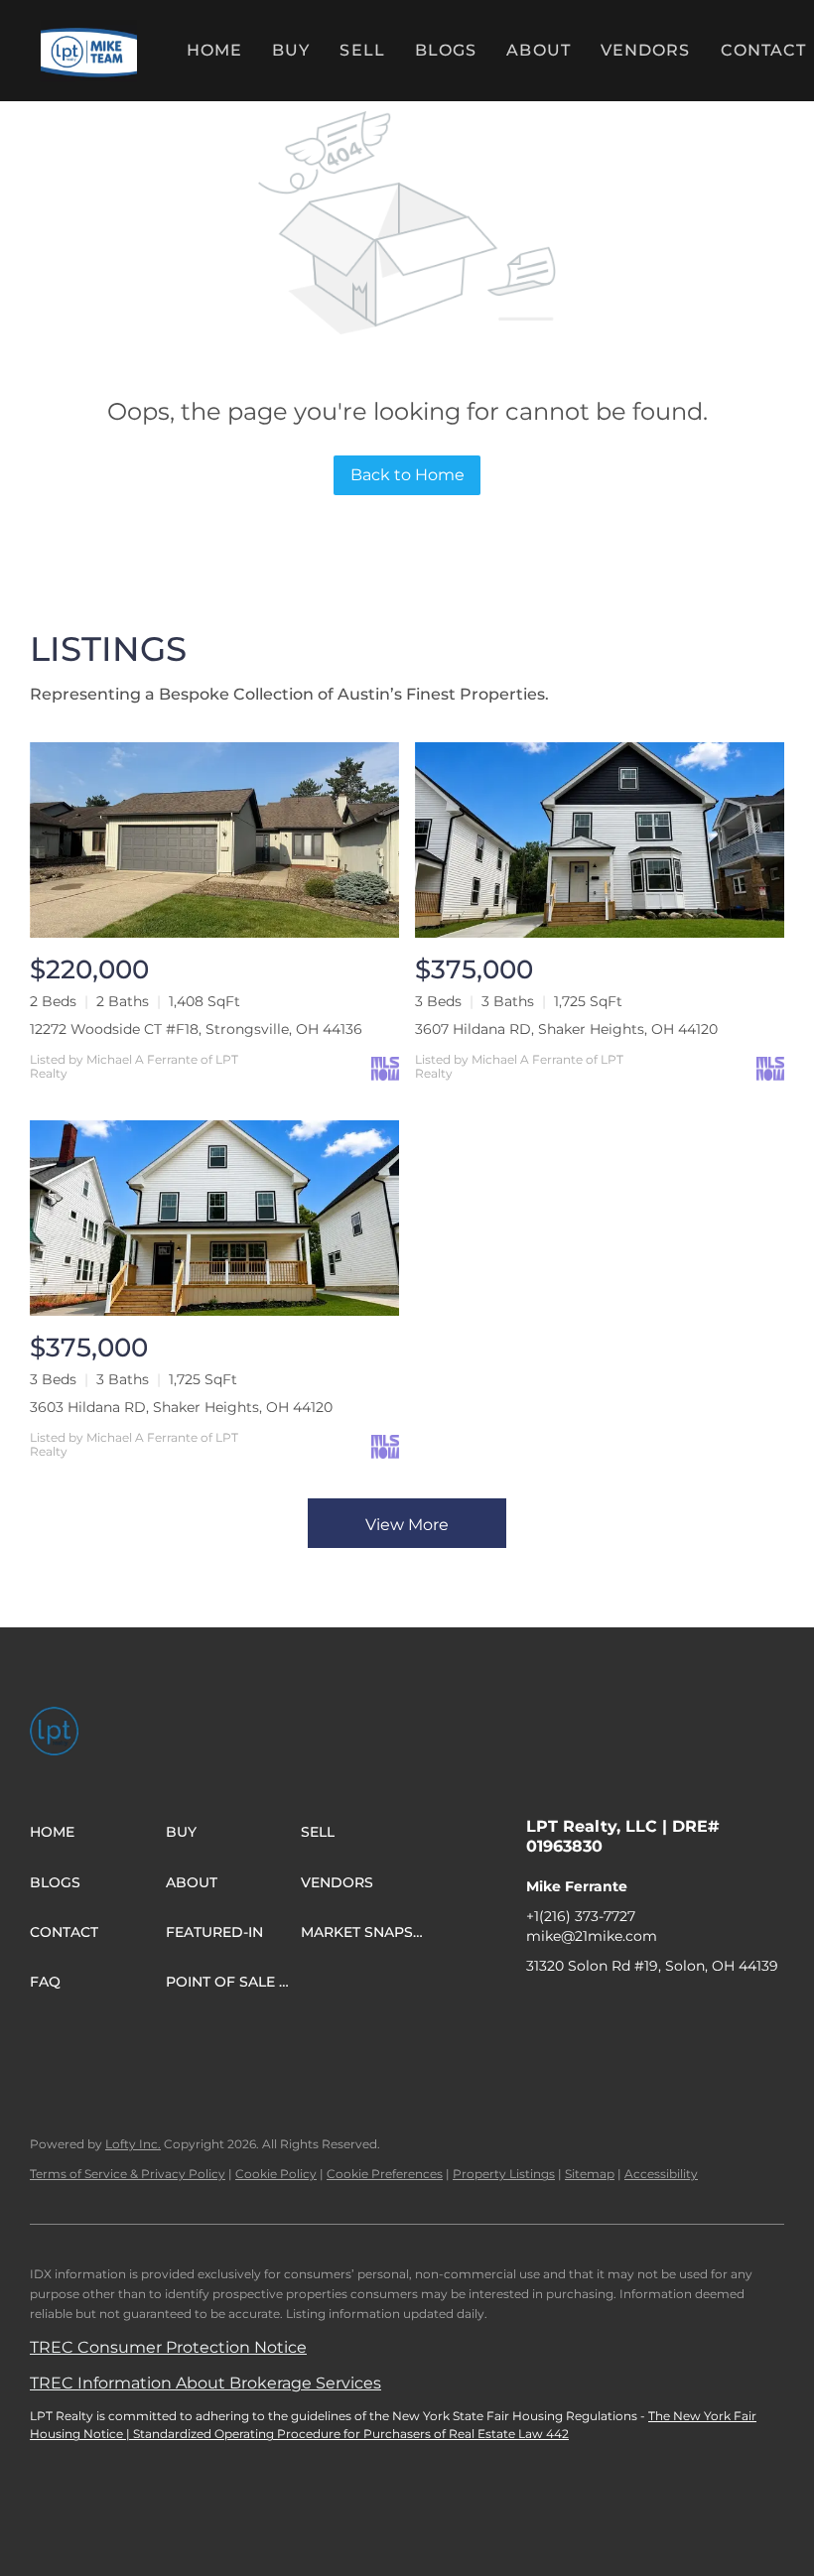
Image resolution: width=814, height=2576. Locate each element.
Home (214, 50)
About (539, 50)
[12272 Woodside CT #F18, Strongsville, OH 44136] (214, 840)
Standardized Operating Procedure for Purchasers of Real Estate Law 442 (351, 2434)
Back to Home (407, 475)
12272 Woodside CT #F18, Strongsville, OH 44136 (196, 1029)
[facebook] (541, 2010)
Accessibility (661, 2174)
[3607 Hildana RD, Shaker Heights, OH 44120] (600, 840)
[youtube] (700, 2010)
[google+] (541, 2050)
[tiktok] (740, 2010)
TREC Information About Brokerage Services (205, 2383)
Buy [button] (291, 50)
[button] (89, 51)
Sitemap (590, 2174)
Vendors (646, 50)
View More (407, 1525)
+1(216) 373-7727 (581, 1916)
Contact (764, 50)
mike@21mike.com (592, 1936)
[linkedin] (581, 2010)
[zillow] (620, 2010)
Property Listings (504, 2174)
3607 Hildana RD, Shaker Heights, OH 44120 (566, 1029)
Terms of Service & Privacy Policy (128, 2174)
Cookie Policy (276, 2174)
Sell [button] (362, 50)
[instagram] (660, 2010)
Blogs (446, 50)
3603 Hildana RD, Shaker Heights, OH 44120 (181, 1407)
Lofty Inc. (133, 2144)
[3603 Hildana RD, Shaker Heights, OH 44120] (214, 1218)
